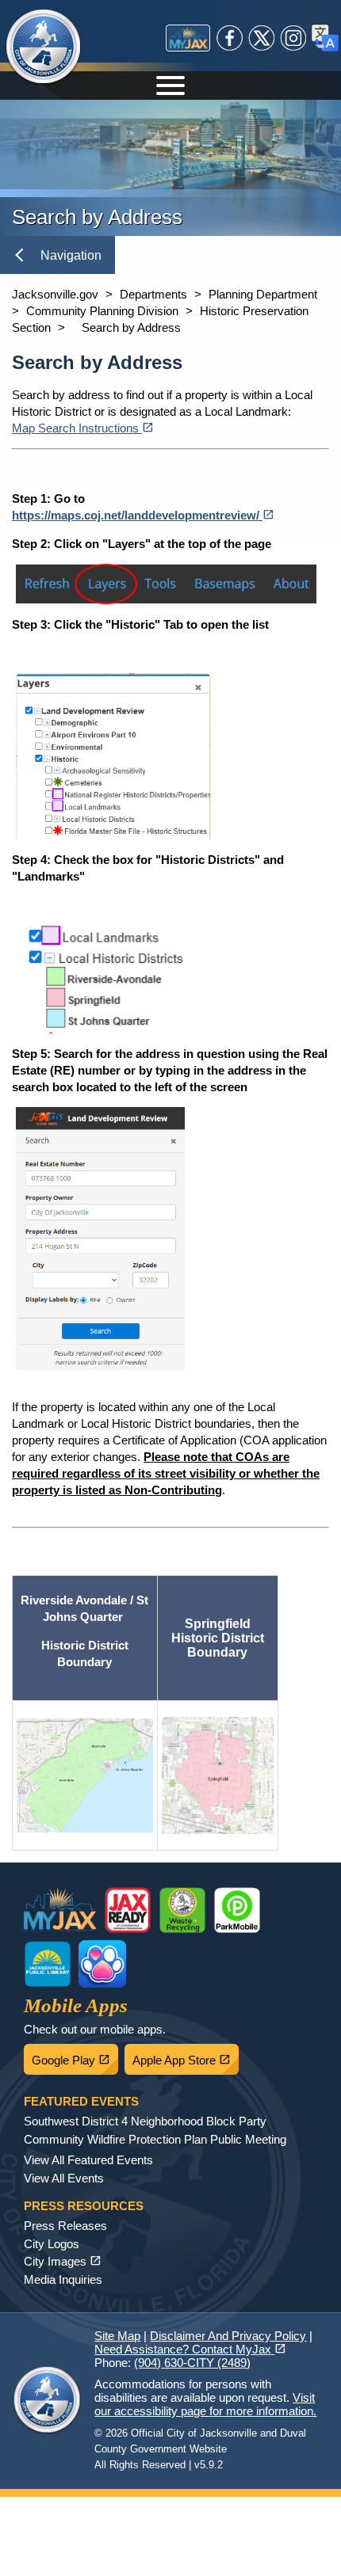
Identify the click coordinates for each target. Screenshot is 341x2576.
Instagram (293, 38)
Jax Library (48, 1964)
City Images (63, 2261)
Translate (325, 38)
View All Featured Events (88, 2160)
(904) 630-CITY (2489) (192, 2363)
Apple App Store (186, 2056)
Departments (153, 294)
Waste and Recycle (182, 1910)
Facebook (230, 38)
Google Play (75, 2056)
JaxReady (128, 1910)
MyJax (188, 38)
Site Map (117, 2336)
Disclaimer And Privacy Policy (228, 2336)
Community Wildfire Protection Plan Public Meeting (155, 2139)
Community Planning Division (102, 311)
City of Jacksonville (44, 48)
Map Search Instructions (83, 428)
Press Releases (65, 2226)
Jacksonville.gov (55, 294)
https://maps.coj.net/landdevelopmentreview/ (143, 515)
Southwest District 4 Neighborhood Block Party (145, 2121)
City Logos (52, 2244)
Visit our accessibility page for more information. (205, 2404)
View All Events (64, 2178)
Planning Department (263, 294)
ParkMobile (237, 1910)
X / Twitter (262, 38)
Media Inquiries (63, 2279)
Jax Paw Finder (102, 1964)
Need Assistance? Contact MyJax (190, 2349)
